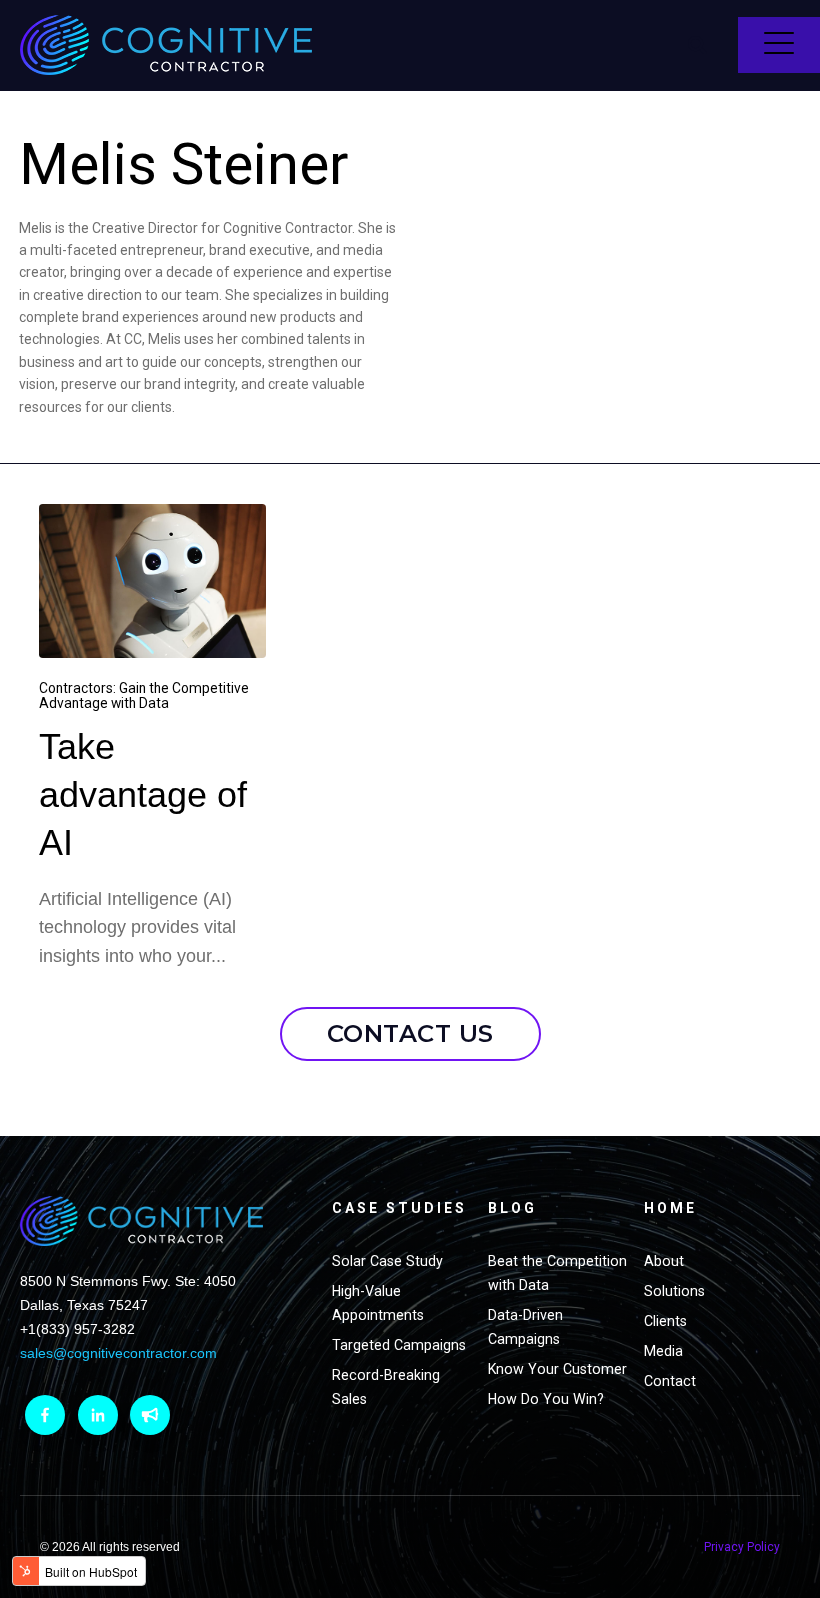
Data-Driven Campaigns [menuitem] (525, 1327)
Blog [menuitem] (512, 1208)
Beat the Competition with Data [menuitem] (557, 1273)
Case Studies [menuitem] (399, 1208)
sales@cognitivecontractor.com (118, 1353)
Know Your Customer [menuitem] (557, 1369)
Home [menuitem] (670, 1208)
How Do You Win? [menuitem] (546, 1399)
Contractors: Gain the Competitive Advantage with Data (144, 695)
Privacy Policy (742, 1547)
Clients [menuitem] (665, 1321)
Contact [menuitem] (670, 1381)
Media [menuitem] (663, 1351)
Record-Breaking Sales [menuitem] (386, 1387)
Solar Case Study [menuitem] (387, 1261)
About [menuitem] (664, 1261)
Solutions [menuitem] (674, 1291)
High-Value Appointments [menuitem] (378, 1303)
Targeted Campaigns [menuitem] (399, 1345)
